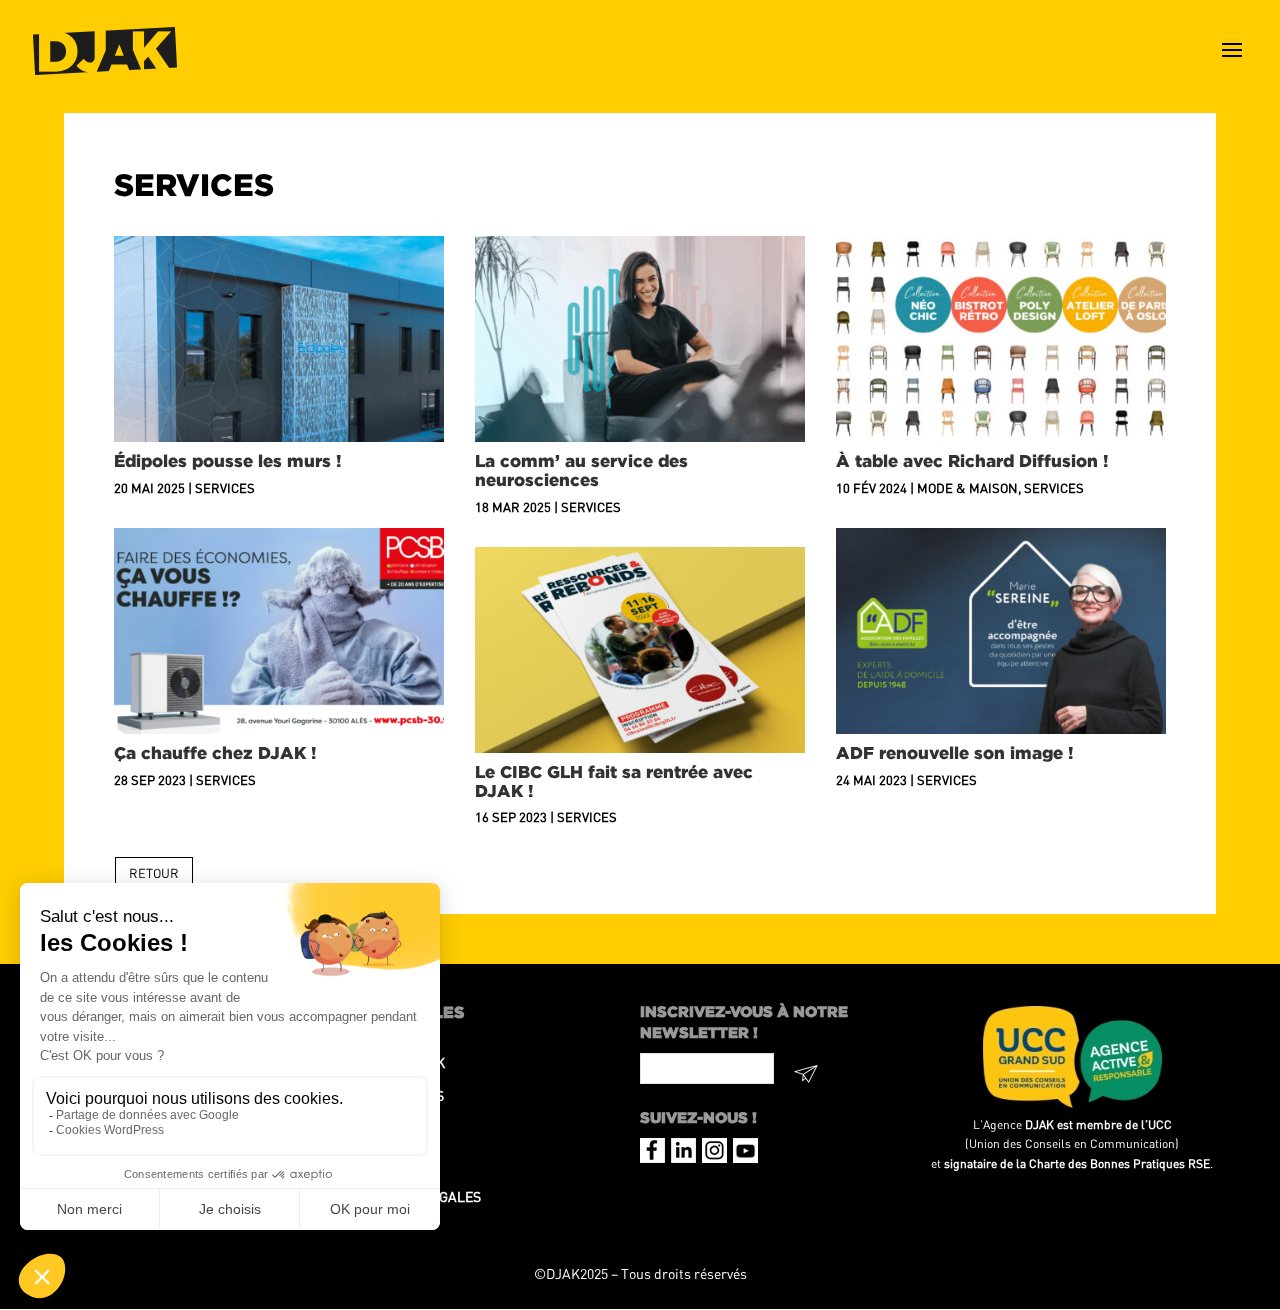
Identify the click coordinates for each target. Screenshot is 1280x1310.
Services (225, 488)
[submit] (806, 1077)
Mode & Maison (967, 488)
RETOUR (154, 873)
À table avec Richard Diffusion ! (972, 460)
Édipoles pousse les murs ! (228, 460)
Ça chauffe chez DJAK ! (215, 752)
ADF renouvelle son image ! (955, 752)
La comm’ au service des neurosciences (581, 470)
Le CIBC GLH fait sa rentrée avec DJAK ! (614, 781)
